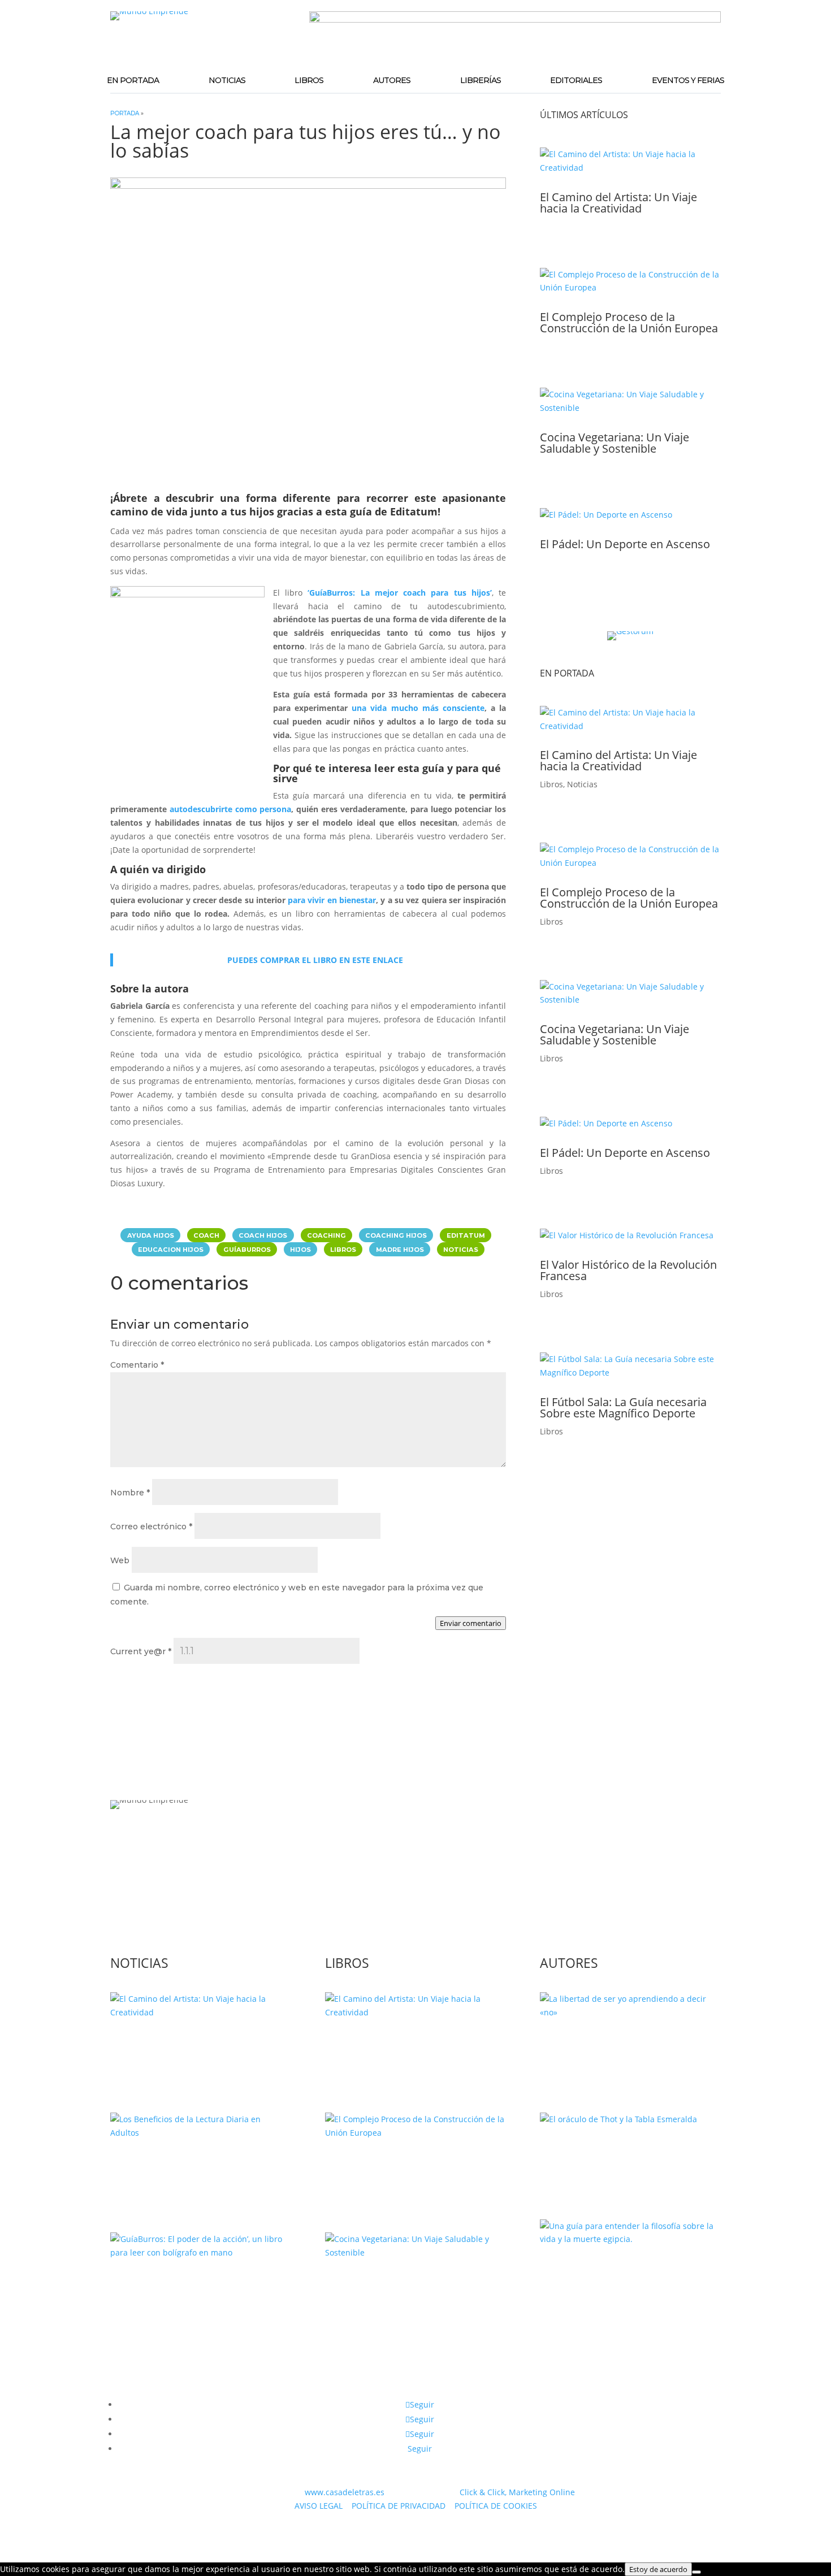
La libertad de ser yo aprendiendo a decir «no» (627, 2047)
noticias (461, 1249)
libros (343, 1249)
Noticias (227, 80)
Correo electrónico (151, 1526)
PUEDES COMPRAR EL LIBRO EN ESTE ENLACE (315, 960)
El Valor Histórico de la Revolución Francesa (628, 1270)
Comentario (137, 1365)
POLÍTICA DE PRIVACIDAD (399, 2506)
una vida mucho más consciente (418, 708)
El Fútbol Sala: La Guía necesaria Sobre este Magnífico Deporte (623, 1408)
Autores (392, 80)
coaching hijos (396, 1235)
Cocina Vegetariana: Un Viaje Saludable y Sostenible (614, 443)
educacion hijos (171, 1249)
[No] (696, 2572)
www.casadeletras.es (345, 2492)
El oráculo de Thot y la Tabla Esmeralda (612, 2154)
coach (206, 1235)
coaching (326, 1235)
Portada (125, 113)
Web (120, 1560)
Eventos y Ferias (688, 80)
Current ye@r (141, 1651)
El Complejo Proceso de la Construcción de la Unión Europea (629, 322)
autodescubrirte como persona (231, 809)
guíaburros (247, 1249)
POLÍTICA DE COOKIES (496, 2506)
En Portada (133, 80)
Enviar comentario (471, 1623)
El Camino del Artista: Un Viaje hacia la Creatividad (618, 203)
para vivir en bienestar (332, 900)
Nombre (130, 1493)
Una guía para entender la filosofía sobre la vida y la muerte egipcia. (630, 2274)
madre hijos (400, 1249)
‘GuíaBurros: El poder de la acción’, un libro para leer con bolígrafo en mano (200, 2293)
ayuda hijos (151, 1235)
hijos (300, 1249)
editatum (466, 1235)
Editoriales (576, 80)
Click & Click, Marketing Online (517, 2492)
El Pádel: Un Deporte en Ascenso (625, 544)
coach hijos (263, 1235)
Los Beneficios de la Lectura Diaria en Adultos (200, 2167)
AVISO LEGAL (319, 2506)
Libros (309, 80)
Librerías (481, 80)
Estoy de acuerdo (658, 2569)
